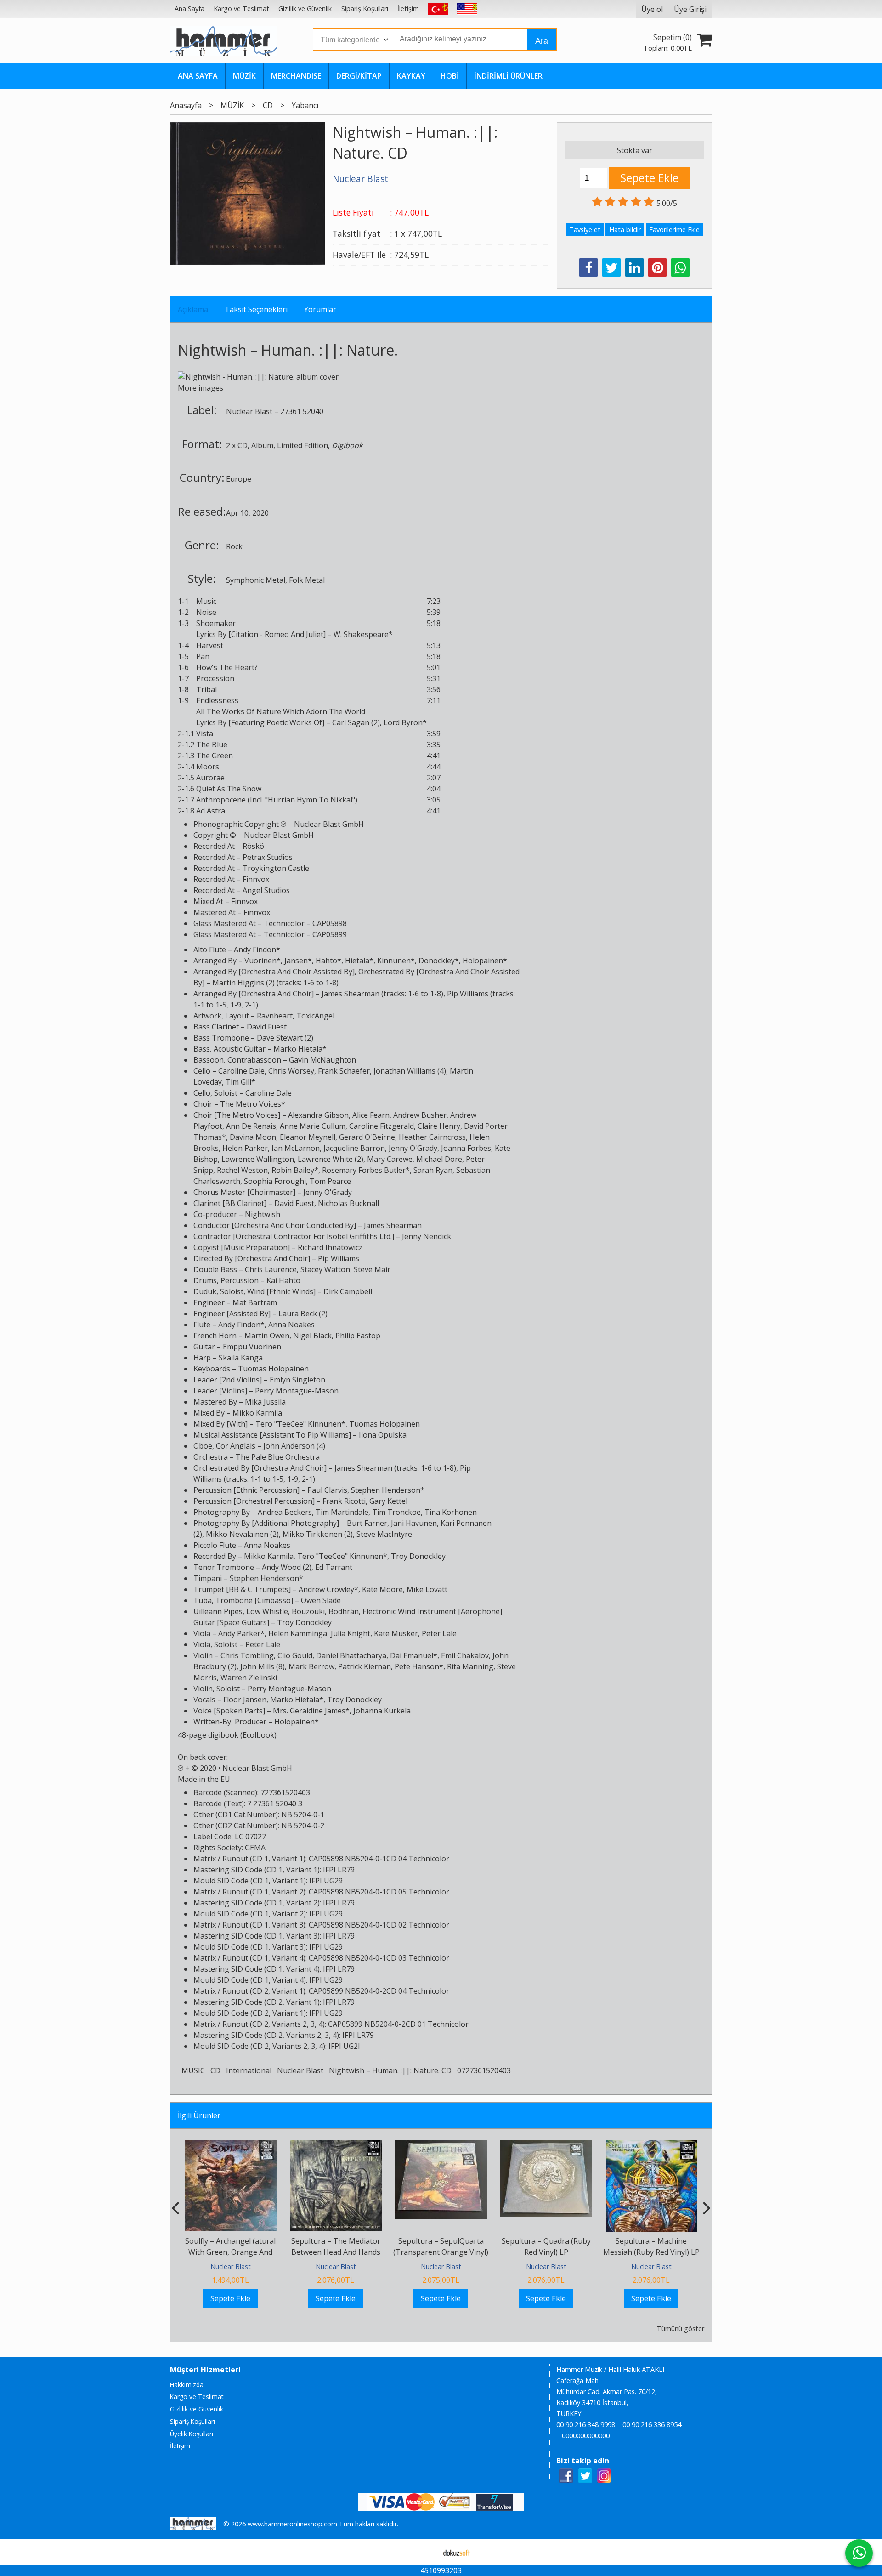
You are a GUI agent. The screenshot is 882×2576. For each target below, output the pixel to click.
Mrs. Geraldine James (309, 1711)
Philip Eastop (358, 1336)
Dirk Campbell (348, 1291)
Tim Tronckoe (396, 1512)
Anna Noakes (291, 1325)
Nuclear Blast (249, 411)
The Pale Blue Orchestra (278, 1457)
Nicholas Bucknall (348, 1203)
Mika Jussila (265, 1402)
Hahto (326, 961)
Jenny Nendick (427, 1236)
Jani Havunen (414, 1523)
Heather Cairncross (432, 1137)
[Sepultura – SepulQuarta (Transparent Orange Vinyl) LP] (441, 2145)
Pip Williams (468, 994)
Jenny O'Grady (413, 1148)
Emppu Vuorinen (252, 1347)
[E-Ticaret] (457, 2552)
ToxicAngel (315, 1016)
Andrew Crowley (326, 1589)
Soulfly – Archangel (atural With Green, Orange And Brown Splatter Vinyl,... (230, 2252)
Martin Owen (267, 1336)
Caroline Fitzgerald (382, 1126)
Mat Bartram (255, 1302)
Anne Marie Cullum (313, 1126)
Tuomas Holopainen (273, 1369)
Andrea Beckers (285, 1512)
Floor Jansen (245, 1700)
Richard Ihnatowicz (330, 1247)
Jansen (296, 961)
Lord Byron (403, 722)
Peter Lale (439, 1633)
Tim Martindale (342, 1512)
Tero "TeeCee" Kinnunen (298, 1424)
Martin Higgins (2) (243, 983)
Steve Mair (372, 1269)
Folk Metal (307, 580)
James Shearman (351, 994)
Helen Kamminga (298, 1633)
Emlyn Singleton (297, 1380)
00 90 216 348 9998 (586, 2425)
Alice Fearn (371, 1115)
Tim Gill (238, 1082)
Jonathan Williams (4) (410, 1071)
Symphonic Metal (256, 580)
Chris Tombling (247, 1655)
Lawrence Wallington (258, 1159)
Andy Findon (255, 950)
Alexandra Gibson (318, 1115)
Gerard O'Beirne (367, 1137)
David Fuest (267, 1027)
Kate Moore (382, 1589)
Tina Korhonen (451, 1512)
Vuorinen (260, 961)
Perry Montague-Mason (297, 1391)
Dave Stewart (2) (285, 1038)
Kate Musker (396, 1633)
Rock (234, 546)
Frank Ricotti (344, 1501)
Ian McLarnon (296, 1148)
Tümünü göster (681, 2329)
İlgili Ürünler (199, 2115)
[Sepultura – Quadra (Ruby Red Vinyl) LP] (546, 2145)
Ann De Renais (251, 1126)
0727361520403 (484, 2070)
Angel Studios (266, 890)
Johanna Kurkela (382, 1711)
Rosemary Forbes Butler (364, 1170)
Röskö (253, 846)
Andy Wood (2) (287, 1567)
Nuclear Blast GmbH (329, 824)
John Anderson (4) (294, 1446)
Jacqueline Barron (354, 1148)
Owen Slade (321, 1600)
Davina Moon (253, 1137)
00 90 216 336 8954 (652, 2425)
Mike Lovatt (427, 1589)
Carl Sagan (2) (356, 722)
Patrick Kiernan (365, 1666)
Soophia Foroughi (275, 1181)
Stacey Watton (325, 1269)
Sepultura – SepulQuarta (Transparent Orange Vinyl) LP (441, 2252)
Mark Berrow (311, 1666)
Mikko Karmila (257, 1413)
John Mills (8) (263, 1666)
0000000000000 (586, 2436)
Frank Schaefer (344, 1071)
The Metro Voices (251, 1104)
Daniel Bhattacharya (351, 1655)
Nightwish (212, 350)
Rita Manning (470, 1666)
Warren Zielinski (249, 1678)
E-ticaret (427, 2552)
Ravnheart (275, 1016)
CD (243, 445)
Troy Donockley (418, 1556)
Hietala (357, 961)
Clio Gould (295, 1655)
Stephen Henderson (386, 1490)
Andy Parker (239, 1633)
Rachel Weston (242, 1170)
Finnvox (256, 879)
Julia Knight (351, 1633)
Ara (542, 41)
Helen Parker (245, 1148)
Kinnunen (394, 961)
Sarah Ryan (433, 1170)
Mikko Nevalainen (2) (242, 1534)
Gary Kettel (388, 1501)
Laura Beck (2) (303, 1314)
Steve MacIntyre (384, 1534)
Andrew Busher (420, 1115)
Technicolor (284, 923)
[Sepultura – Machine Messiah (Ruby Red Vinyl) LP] (651, 2145)
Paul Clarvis (327, 1490)
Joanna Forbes (466, 1148)
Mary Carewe (390, 1159)
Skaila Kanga (241, 1358)
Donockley (437, 961)
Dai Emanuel (412, 1655)
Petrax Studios (268, 857)
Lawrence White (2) (331, 1159)
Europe (239, 479)
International (249, 2070)
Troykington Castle (276, 868)
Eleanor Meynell (308, 1137)
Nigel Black (312, 1336)
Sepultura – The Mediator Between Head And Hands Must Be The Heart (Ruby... (336, 2252)
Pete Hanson (417, 1666)
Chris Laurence (271, 1269)
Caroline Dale (241, 1071)
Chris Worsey (291, 1071)
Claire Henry (439, 1126)
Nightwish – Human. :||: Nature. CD (390, 2070)
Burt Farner (367, 1523)
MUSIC (193, 2070)
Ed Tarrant (334, 1567)
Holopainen (483, 961)
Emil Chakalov (465, 1655)
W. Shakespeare (361, 634)
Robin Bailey (293, 1170)
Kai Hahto (283, 1280)
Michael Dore (439, 1159)
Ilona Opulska (383, 1435)
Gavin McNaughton (322, 1060)
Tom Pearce (330, 1181)
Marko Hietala (298, 1049)
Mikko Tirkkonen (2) (318, 1534)
